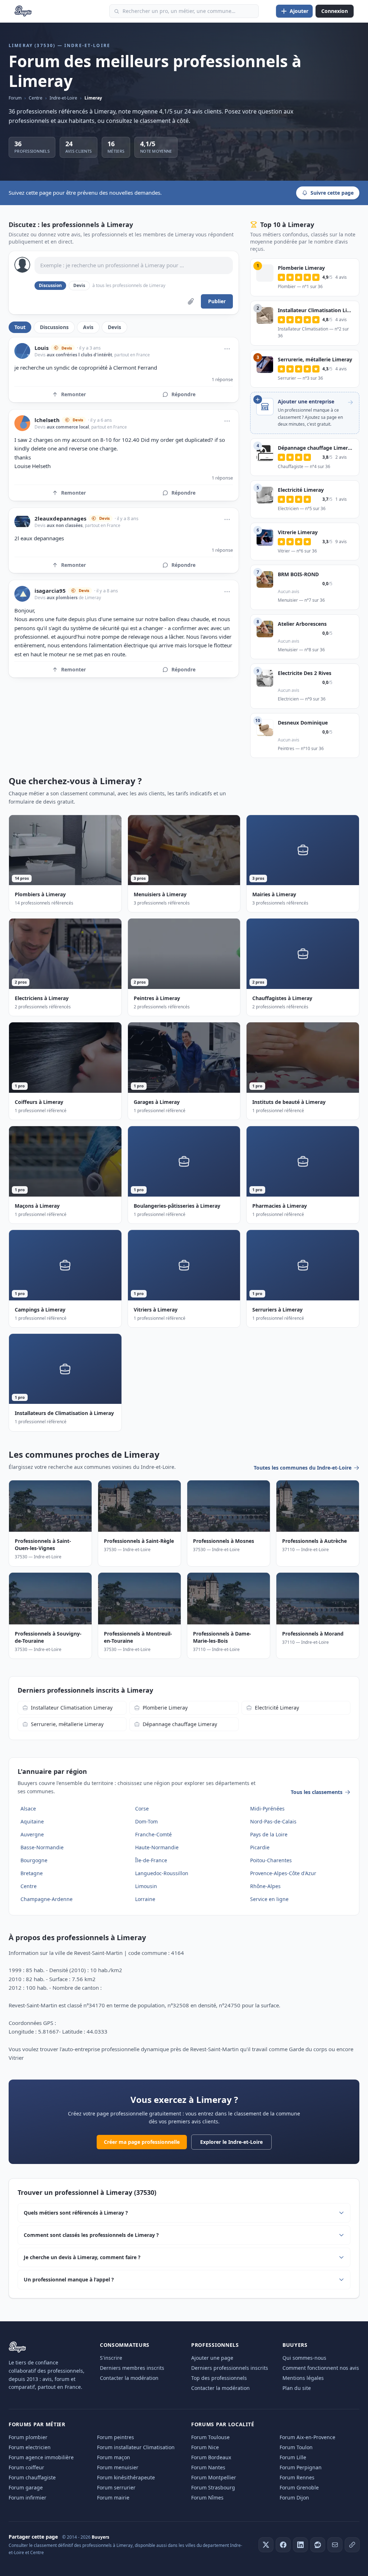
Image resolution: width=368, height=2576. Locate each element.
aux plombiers (62, 598)
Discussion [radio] (50, 285)
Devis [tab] (114, 327)
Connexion (335, 11)
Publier (217, 301)
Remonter (73, 394)
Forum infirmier (27, 2498)
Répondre (183, 394)
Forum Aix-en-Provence (307, 2437)
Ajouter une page (212, 2358)
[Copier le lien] (352, 2545)
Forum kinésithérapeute (126, 2477)
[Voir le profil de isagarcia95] (22, 594)
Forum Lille (293, 2457)
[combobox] (184, 11)
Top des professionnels (219, 2378)
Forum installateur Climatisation (136, 2447)
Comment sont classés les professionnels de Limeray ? (91, 2235)
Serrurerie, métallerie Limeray (67, 1724)
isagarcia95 (50, 591)
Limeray (93, 98)
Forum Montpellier (214, 2477)
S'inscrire (111, 2358)
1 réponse (222, 379)
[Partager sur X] (266, 2545)
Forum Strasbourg (213, 2487)
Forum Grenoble (299, 2487)
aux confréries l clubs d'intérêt (79, 355)
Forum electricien (30, 2447)
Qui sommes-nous (304, 2358)
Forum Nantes (208, 2467)
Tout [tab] (20, 327)
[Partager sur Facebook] (283, 2545)
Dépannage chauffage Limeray (180, 1724)
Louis (42, 348)
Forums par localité (223, 2424)
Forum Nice (205, 2447)
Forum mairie (113, 2498)
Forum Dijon (294, 2498)
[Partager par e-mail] (335, 2545)
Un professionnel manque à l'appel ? (69, 2279)
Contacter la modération (129, 2378)
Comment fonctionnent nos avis (321, 2368)
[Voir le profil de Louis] (22, 351)
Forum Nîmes (207, 2498)
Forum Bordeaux (211, 2457)
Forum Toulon (296, 2447)
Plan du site (297, 2388)
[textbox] (134, 265)
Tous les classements (317, 1792)
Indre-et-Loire (63, 98)
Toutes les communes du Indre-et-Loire (303, 1468)
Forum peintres (116, 2437)
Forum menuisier (118, 2467)
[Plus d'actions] (227, 349)
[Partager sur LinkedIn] (300, 2545)
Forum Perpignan (301, 2467)
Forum (15, 98)
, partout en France (131, 355)
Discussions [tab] (54, 327)
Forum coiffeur (26, 2467)
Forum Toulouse (210, 2437)
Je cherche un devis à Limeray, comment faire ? (82, 2257)
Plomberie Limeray (165, 1708)
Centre (36, 98)
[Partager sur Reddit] (318, 2545)
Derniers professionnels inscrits (230, 2368)
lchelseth (47, 420)
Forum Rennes (297, 2477)
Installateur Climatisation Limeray (72, 1708)
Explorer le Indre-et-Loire (231, 2142)
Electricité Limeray (277, 1708)
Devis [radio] (79, 285)
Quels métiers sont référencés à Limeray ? (76, 2213)
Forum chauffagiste (32, 2477)
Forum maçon (114, 2457)
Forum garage (26, 2487)
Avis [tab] (88, 327)
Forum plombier (28, 2437)
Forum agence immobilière (41, 2457)
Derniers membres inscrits (132, 2368)
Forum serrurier (116, 2487)
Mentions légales (303, 2378)
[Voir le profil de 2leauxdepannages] (22, 522)
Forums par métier (37, 2424)
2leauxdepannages (60, 519)
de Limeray (89, 598)
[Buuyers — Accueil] (23, 11)
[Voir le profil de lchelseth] (22, 423)
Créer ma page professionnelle (142, 2142)
